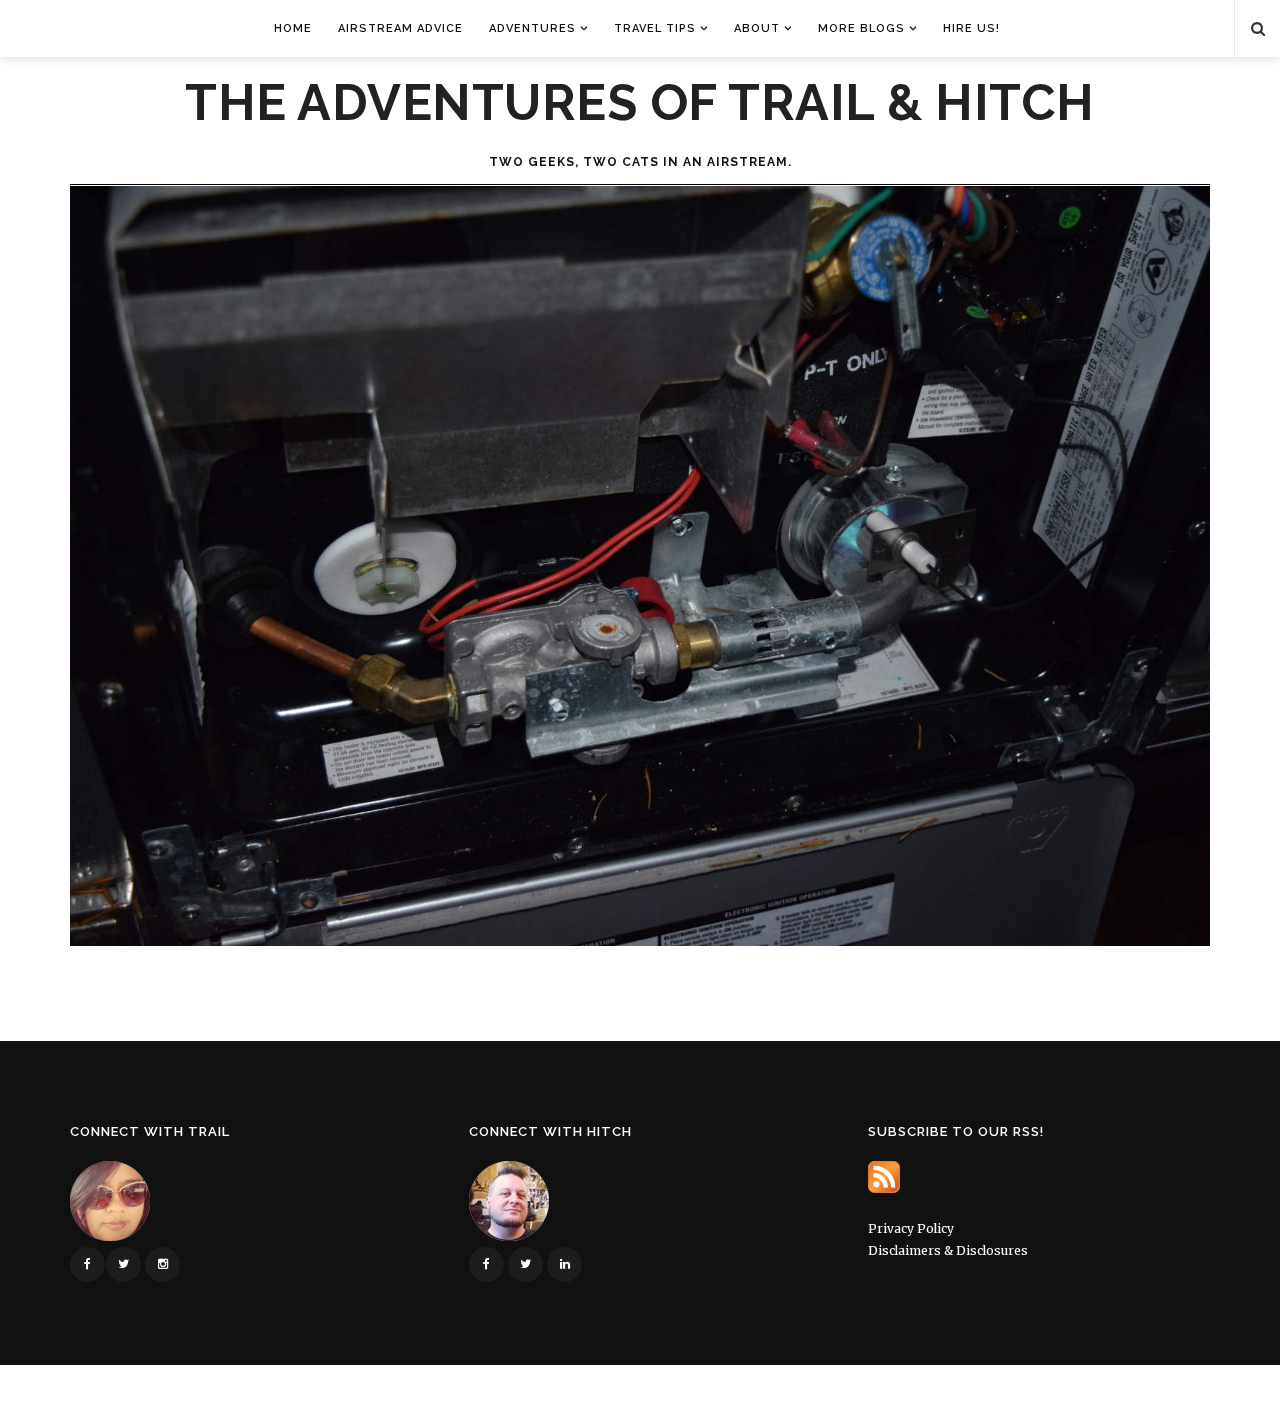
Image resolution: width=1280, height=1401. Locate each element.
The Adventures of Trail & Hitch (640, 103)
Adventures (532, 28)
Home (293, 28)
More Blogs (861, 28)
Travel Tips (655, 28)
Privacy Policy (911, 1228)
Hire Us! (971, 28)
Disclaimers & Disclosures (948, 1250)
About (757, 28)
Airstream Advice (400, 28)
